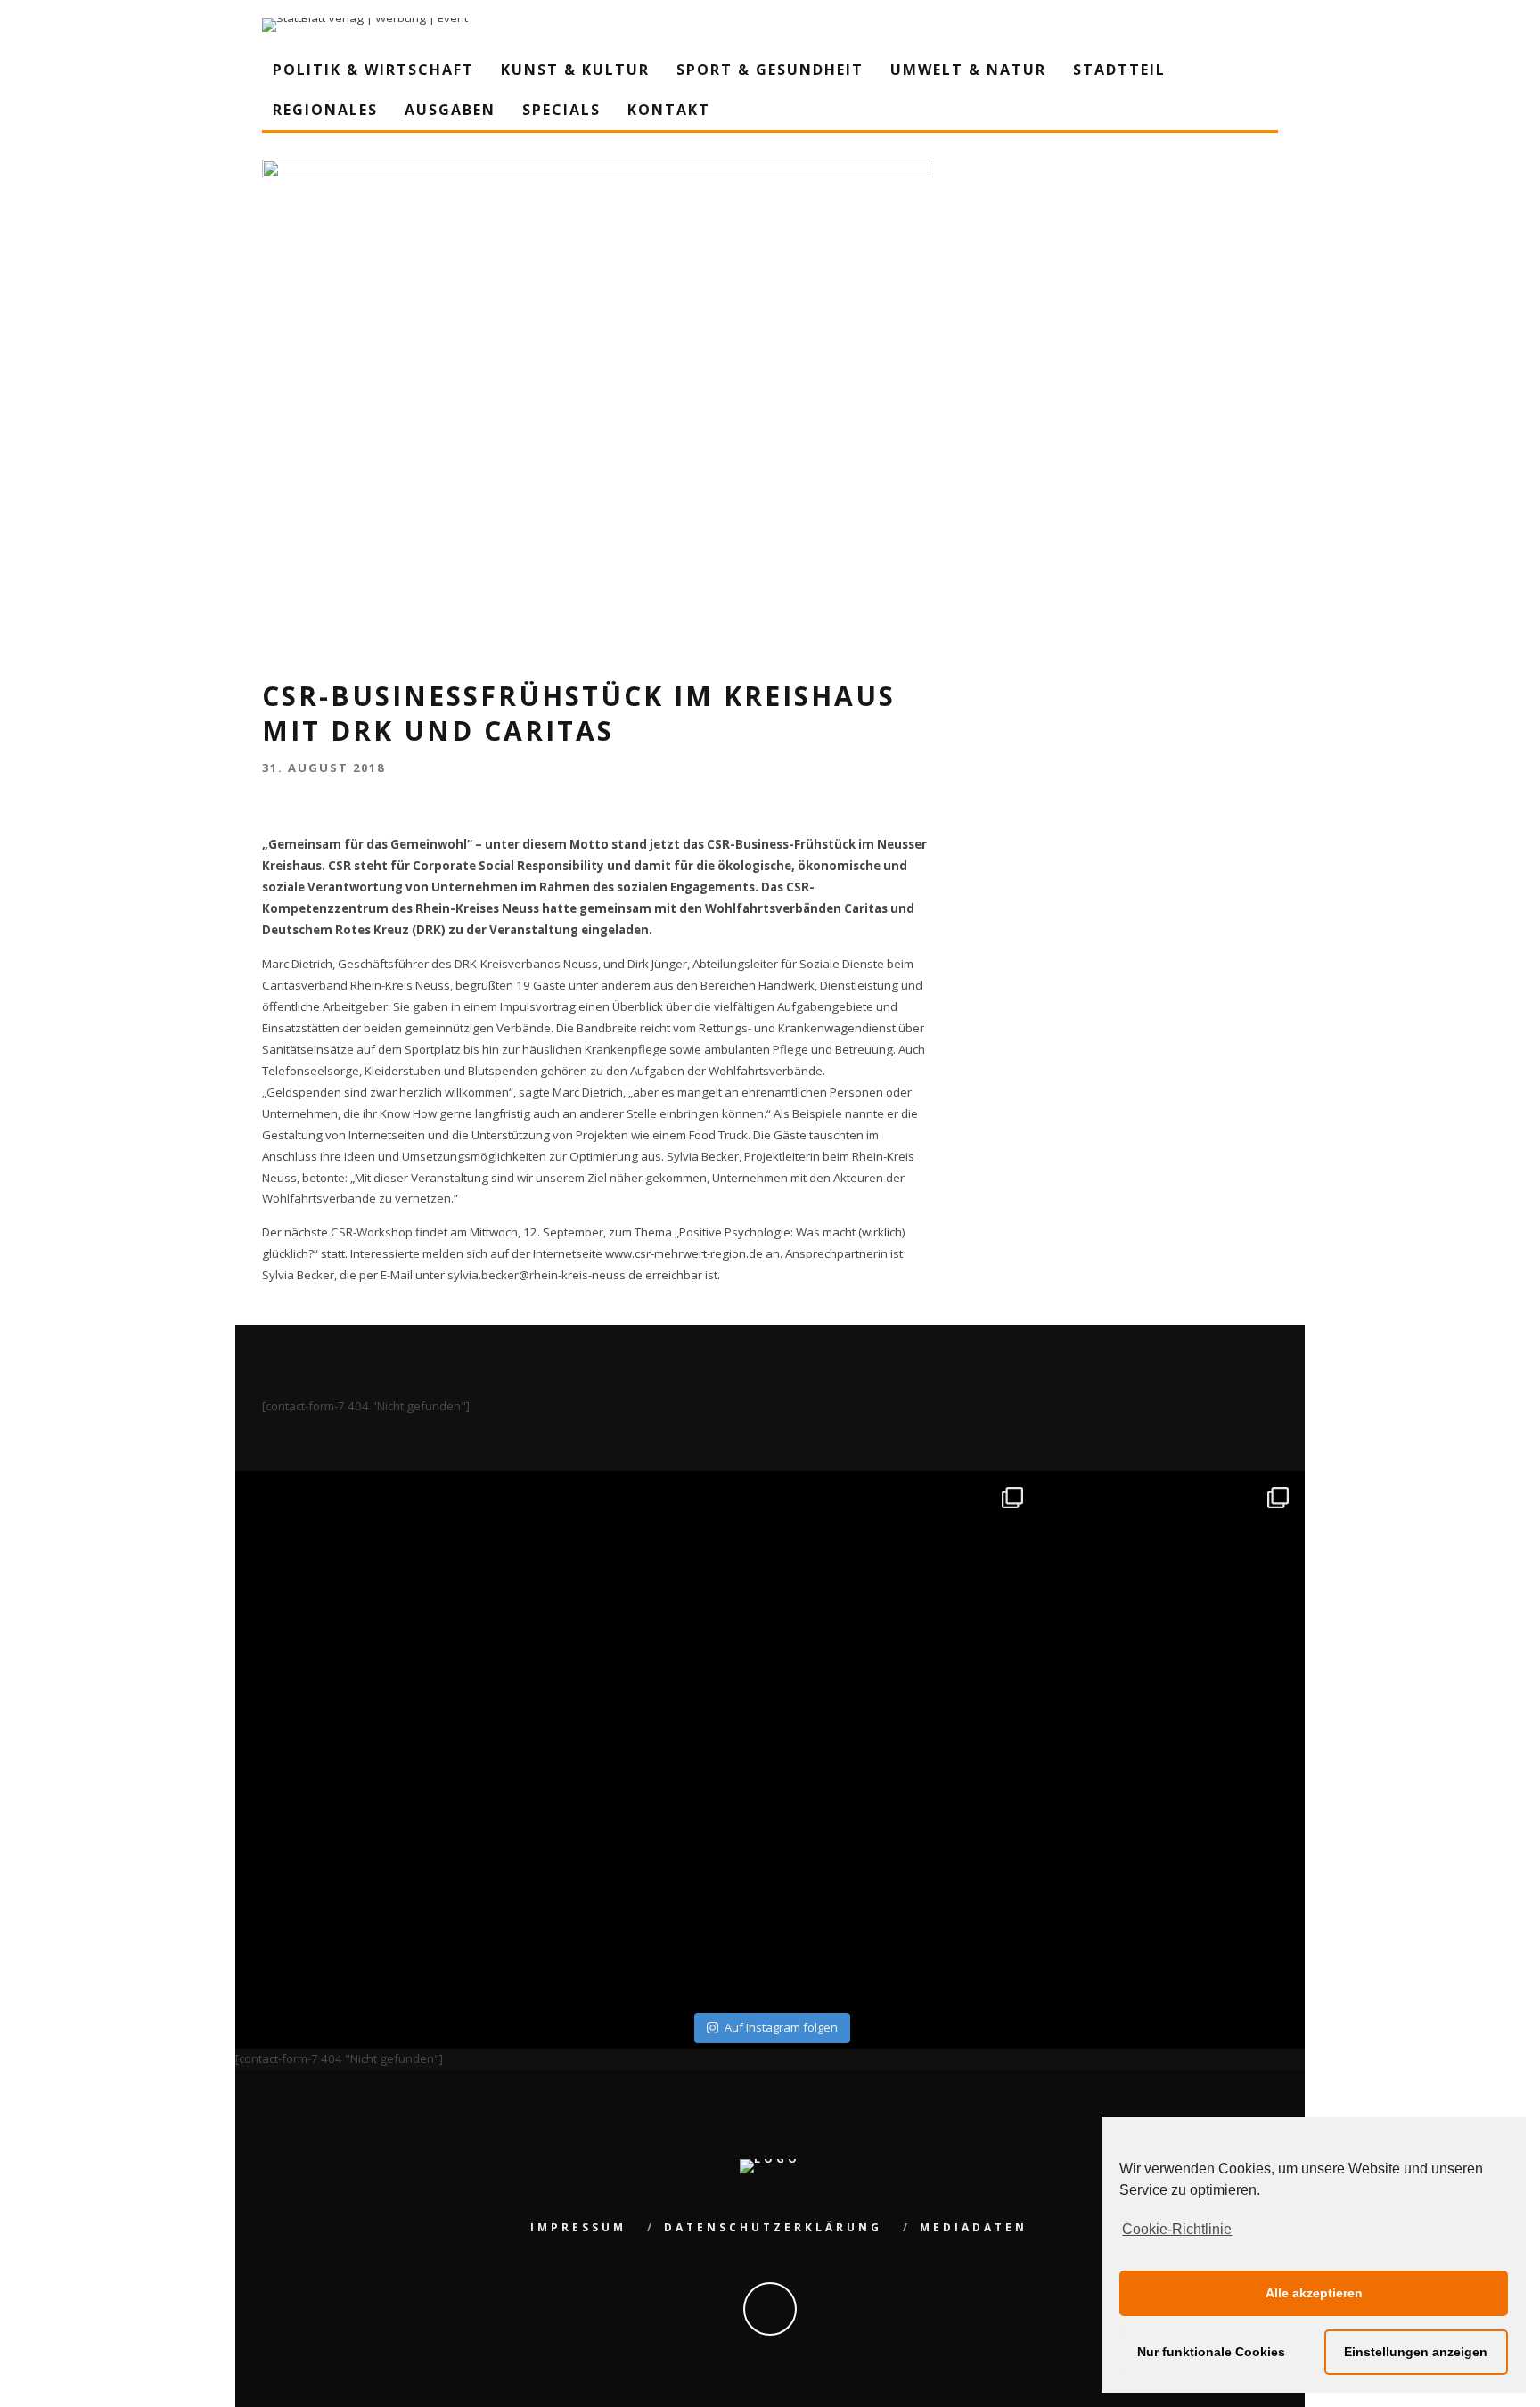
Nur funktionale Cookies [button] (1211, 2352)
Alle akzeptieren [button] (1314, 2293)
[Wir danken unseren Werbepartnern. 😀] (903, 1607)
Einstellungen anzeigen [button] (1416, 2352)
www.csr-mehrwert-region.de (684, 1253)
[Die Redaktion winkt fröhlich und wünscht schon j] (638, 1873)
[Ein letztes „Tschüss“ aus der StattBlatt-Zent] (638, 1607)
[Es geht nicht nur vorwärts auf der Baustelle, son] (371, 1607)
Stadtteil (1119, 70)
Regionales (325, 110)
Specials (561, 110)
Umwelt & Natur (968, 70)
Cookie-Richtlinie (1177, 2229)
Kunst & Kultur (575, 70)
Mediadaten (974, 2227)
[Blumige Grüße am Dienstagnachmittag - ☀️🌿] (1170, 1873)
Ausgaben (450, 110)
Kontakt (669, 110)
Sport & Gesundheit (770, 70)
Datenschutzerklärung (773, 2227)
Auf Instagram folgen (781, 2027)
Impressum (578, 2227)
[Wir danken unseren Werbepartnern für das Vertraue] (1170, 1607)
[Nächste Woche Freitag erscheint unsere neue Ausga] (371, 1873)
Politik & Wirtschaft (373, 70)
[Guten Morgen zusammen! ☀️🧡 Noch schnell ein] (903, 1873)
